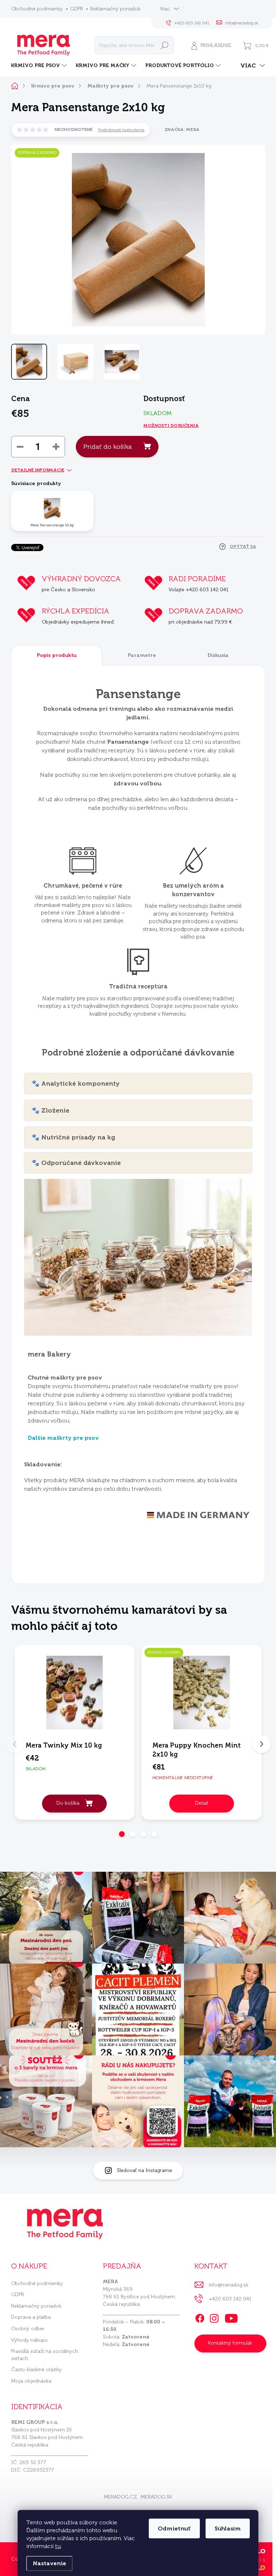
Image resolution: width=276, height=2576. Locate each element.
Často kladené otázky (36, 2370)
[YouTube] (231, 2317)
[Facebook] (200, 2317)
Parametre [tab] (142, 655)
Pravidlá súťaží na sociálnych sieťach (45, 2355)
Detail (202, 1803)
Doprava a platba (31, 2317)
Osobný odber (28, 2329)
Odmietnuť (174, 2528)
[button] (122, 1834)
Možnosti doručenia (171, 426)
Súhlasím (228, 2528)
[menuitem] (40, 66)
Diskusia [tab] (218, 655)
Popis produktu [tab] (57, 655)
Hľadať (164, 45)
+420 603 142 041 (230, 2299)
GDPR (77, 9)
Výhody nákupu (29, 2340)
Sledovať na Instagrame (144, 2170)
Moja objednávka (31, 2381)
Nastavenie (49, 2563)
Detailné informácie (38, 470)
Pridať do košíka (108, 447)
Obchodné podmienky (37, 9)
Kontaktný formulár (230, 2343)
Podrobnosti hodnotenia (121, 130)
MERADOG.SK (156, 2497)
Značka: (182, 130)
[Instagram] (214, 2317)
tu (58, 2546)
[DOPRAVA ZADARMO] (202, 1693)
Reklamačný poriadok (115, 9)
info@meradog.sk (229, 2285)
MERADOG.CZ (120, 2497)
